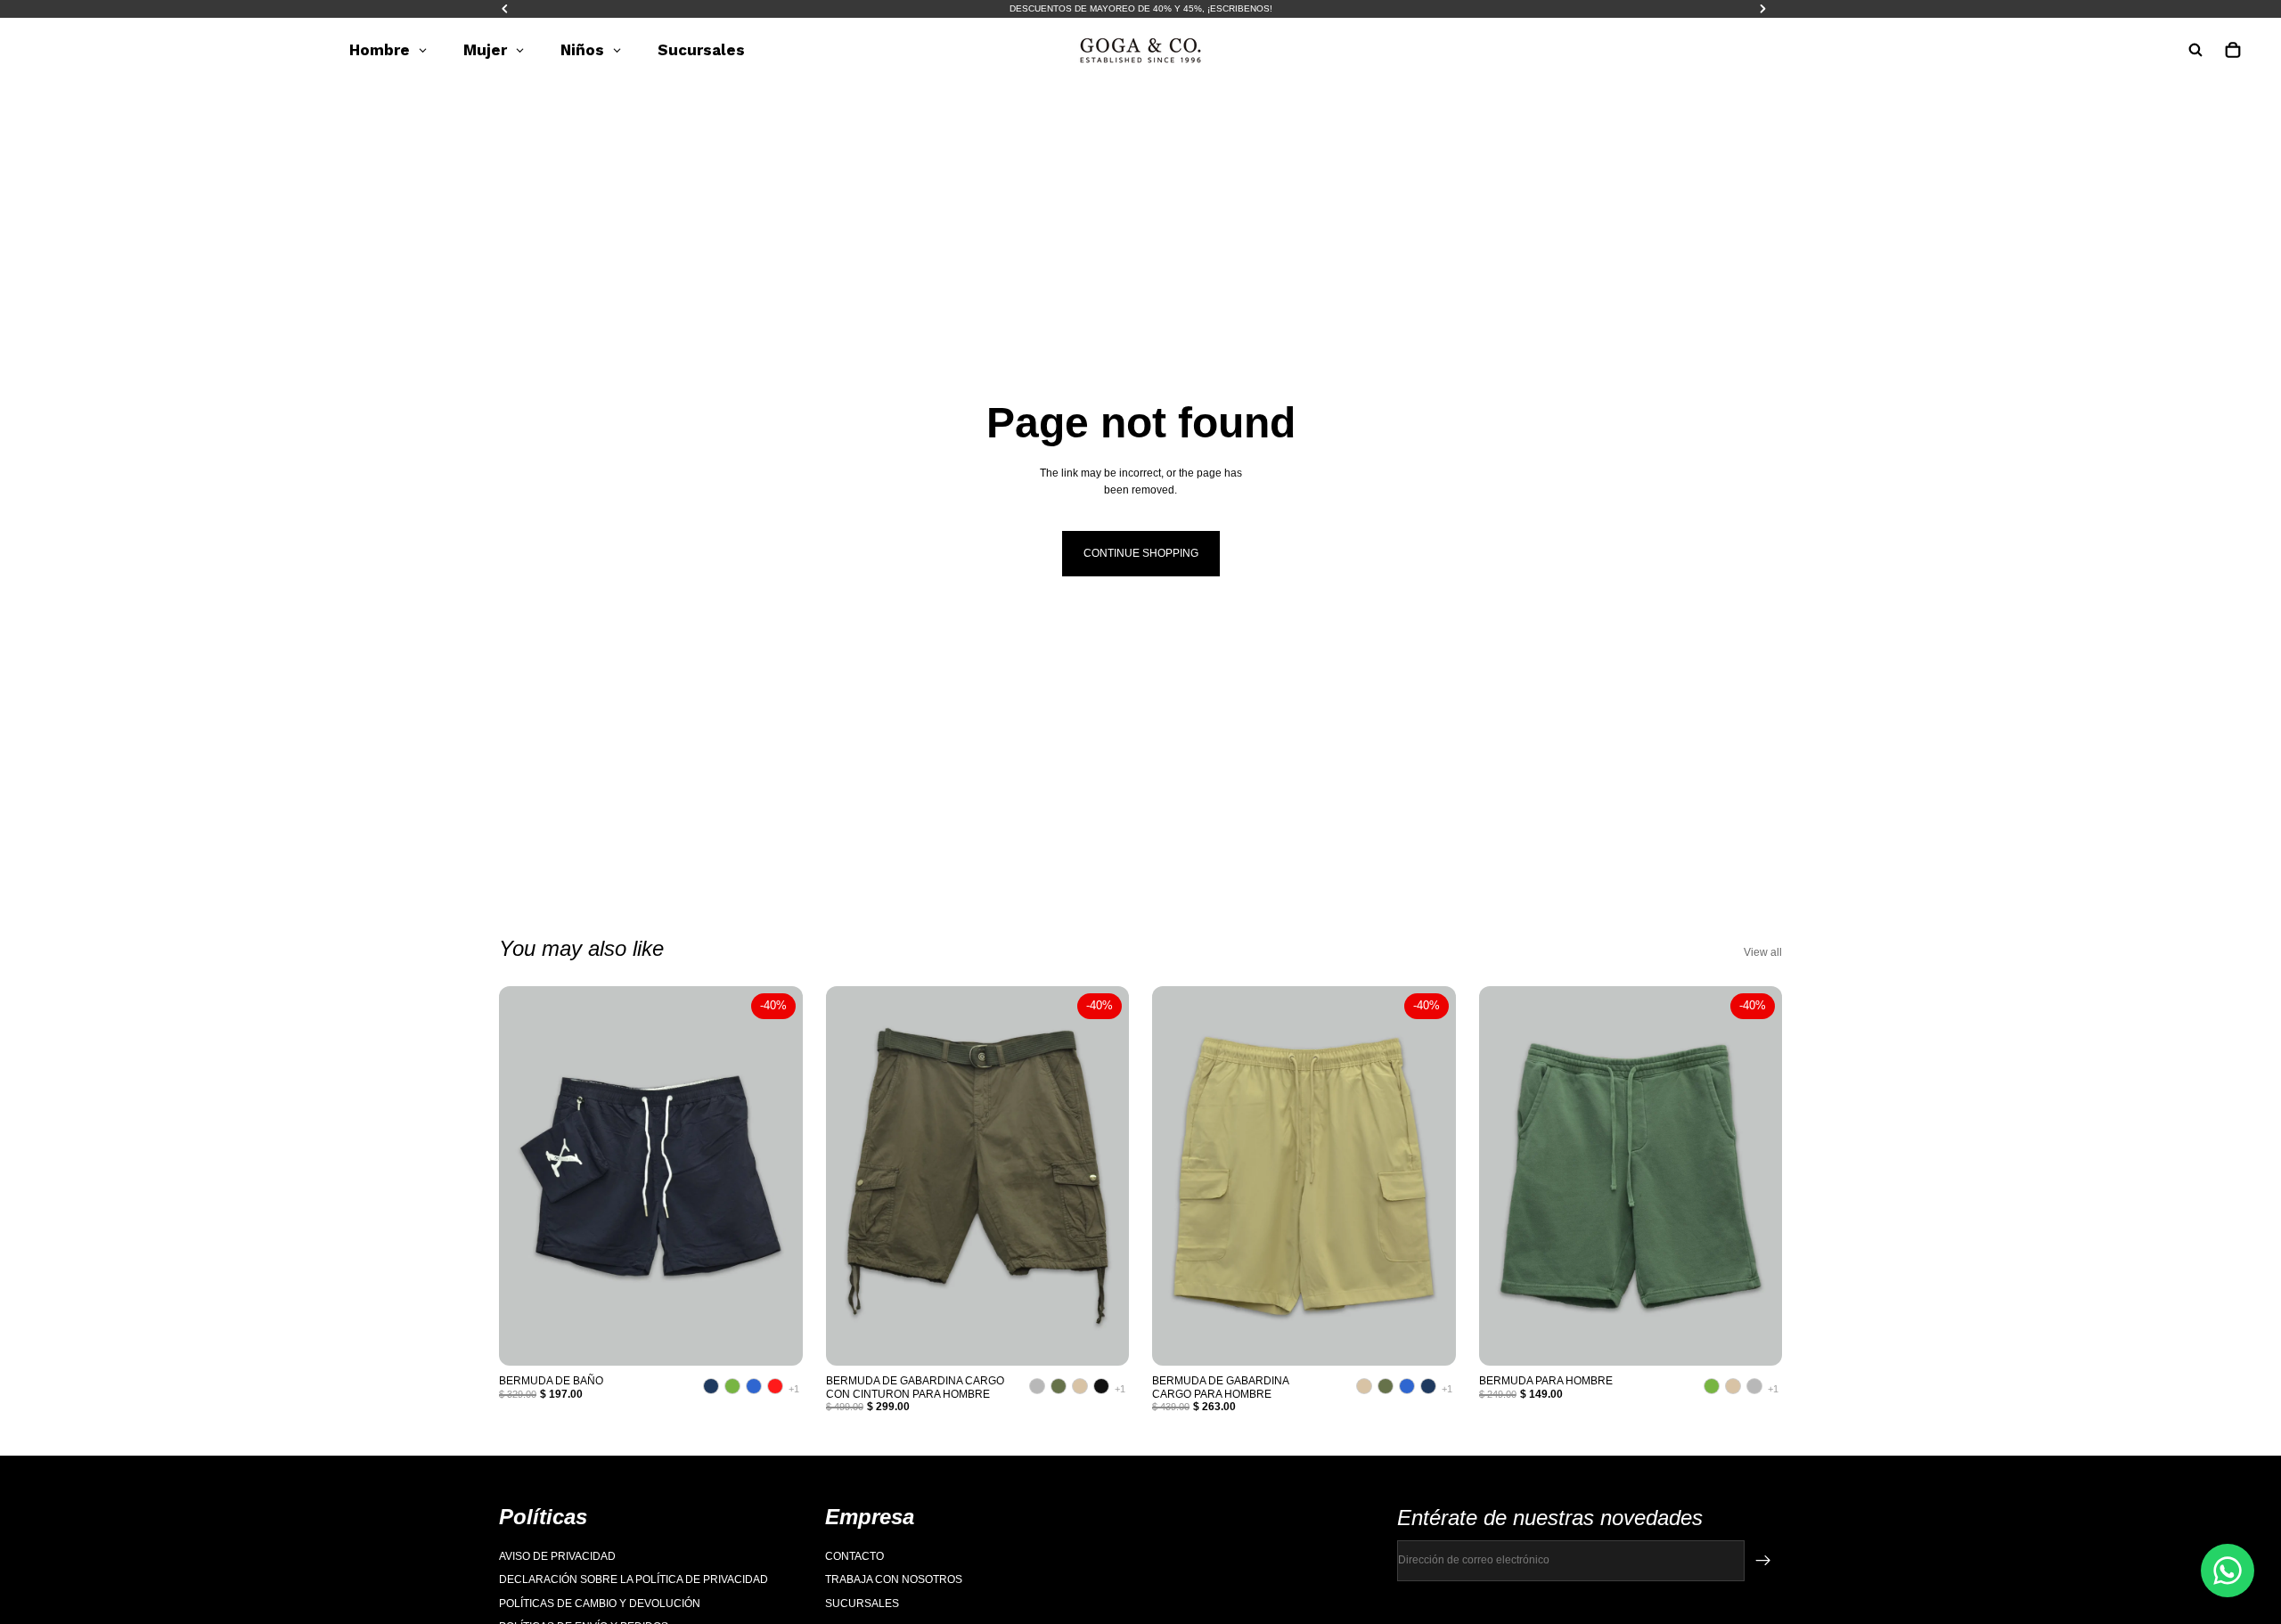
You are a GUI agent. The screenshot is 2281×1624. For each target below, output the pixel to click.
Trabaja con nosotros (894, 1580)
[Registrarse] (1763, 1561)
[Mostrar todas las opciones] (794, 1389)
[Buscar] (2195, 50)
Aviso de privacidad (557, 1556)
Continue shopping (1141, 553)
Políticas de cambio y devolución (600, 1604)
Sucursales (862, 1604)
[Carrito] (2233, 50)
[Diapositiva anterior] (526, 1176)
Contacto (854, 1556)
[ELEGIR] (775, 1339)
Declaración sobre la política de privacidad (634, 1580)
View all (1763, 952)
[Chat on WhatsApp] (2228, 1571)
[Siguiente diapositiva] (776, 1176)
